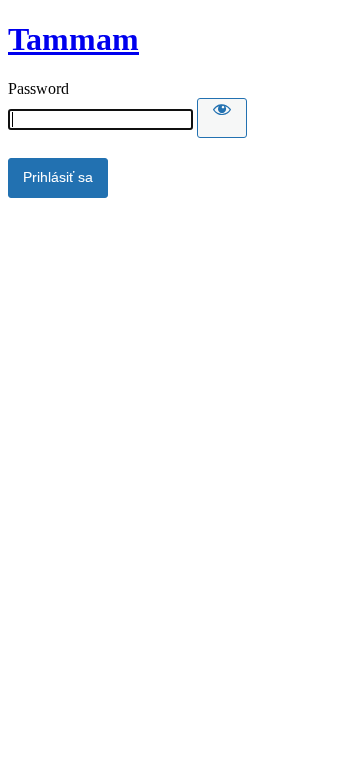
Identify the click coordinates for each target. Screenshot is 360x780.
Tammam (73, 39)
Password (38, 88)
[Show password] (222, 118)
